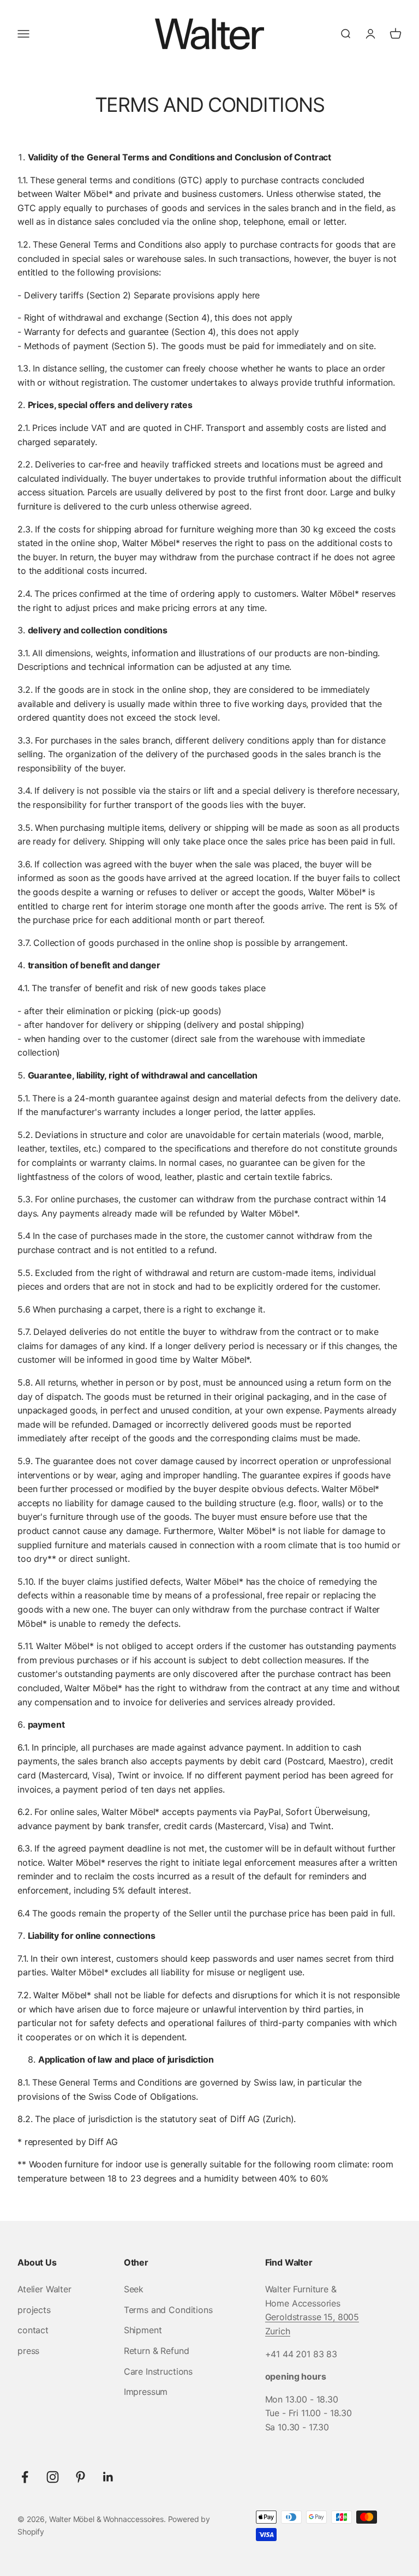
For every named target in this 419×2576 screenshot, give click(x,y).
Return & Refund (157, 2351)
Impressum (146, 2392)
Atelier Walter (44, 2289)
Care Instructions (158, 2371)
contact (33, 2330)
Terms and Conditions (168, 2310)
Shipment (143, 2330)
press (28, 2351)
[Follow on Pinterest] (80, 2477)
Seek (134, 2289)
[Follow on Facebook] (25, 2477)
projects (34, 2310)
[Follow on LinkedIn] (108, 2477)
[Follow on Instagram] (53, 2477)
